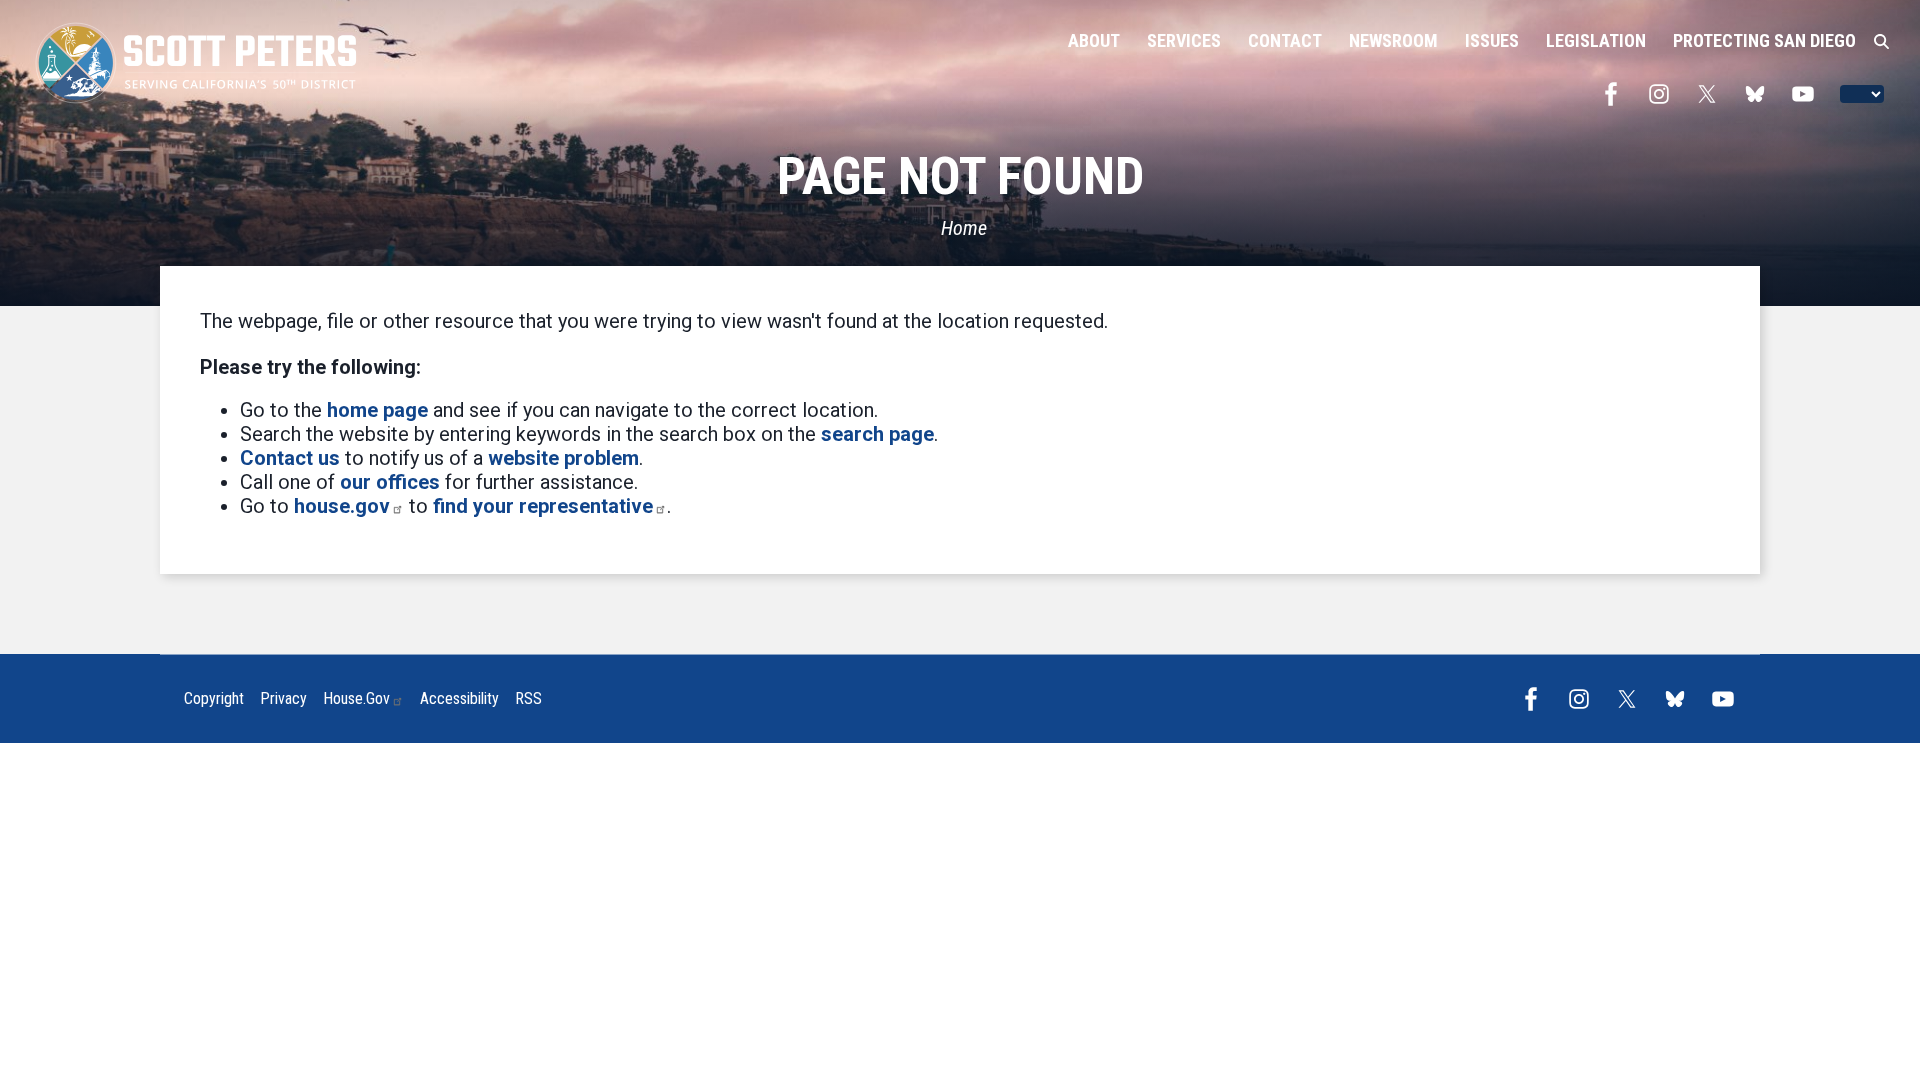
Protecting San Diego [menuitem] (1764, 40)
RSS (528, 698)
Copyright (214, 698)
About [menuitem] (1094, 40)
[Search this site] (1881, 42)
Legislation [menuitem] (1596, 40)
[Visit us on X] (1712, 94)
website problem (563, 458)
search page (877, 434)
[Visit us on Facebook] (1616, 94)
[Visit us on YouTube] (1808, 94)
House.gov (356, 698)
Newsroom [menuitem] (1393, 40)
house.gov (342, 506)
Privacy (283, 698)
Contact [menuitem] (1285, 40)
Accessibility (459, 698)
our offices (390, 482)
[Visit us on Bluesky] (1760, 94)
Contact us (290, 458)
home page (377, 410)
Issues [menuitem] (1492, 40)
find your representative (543, 506)
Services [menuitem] (1184, 40)
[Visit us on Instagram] (1664, 94)
